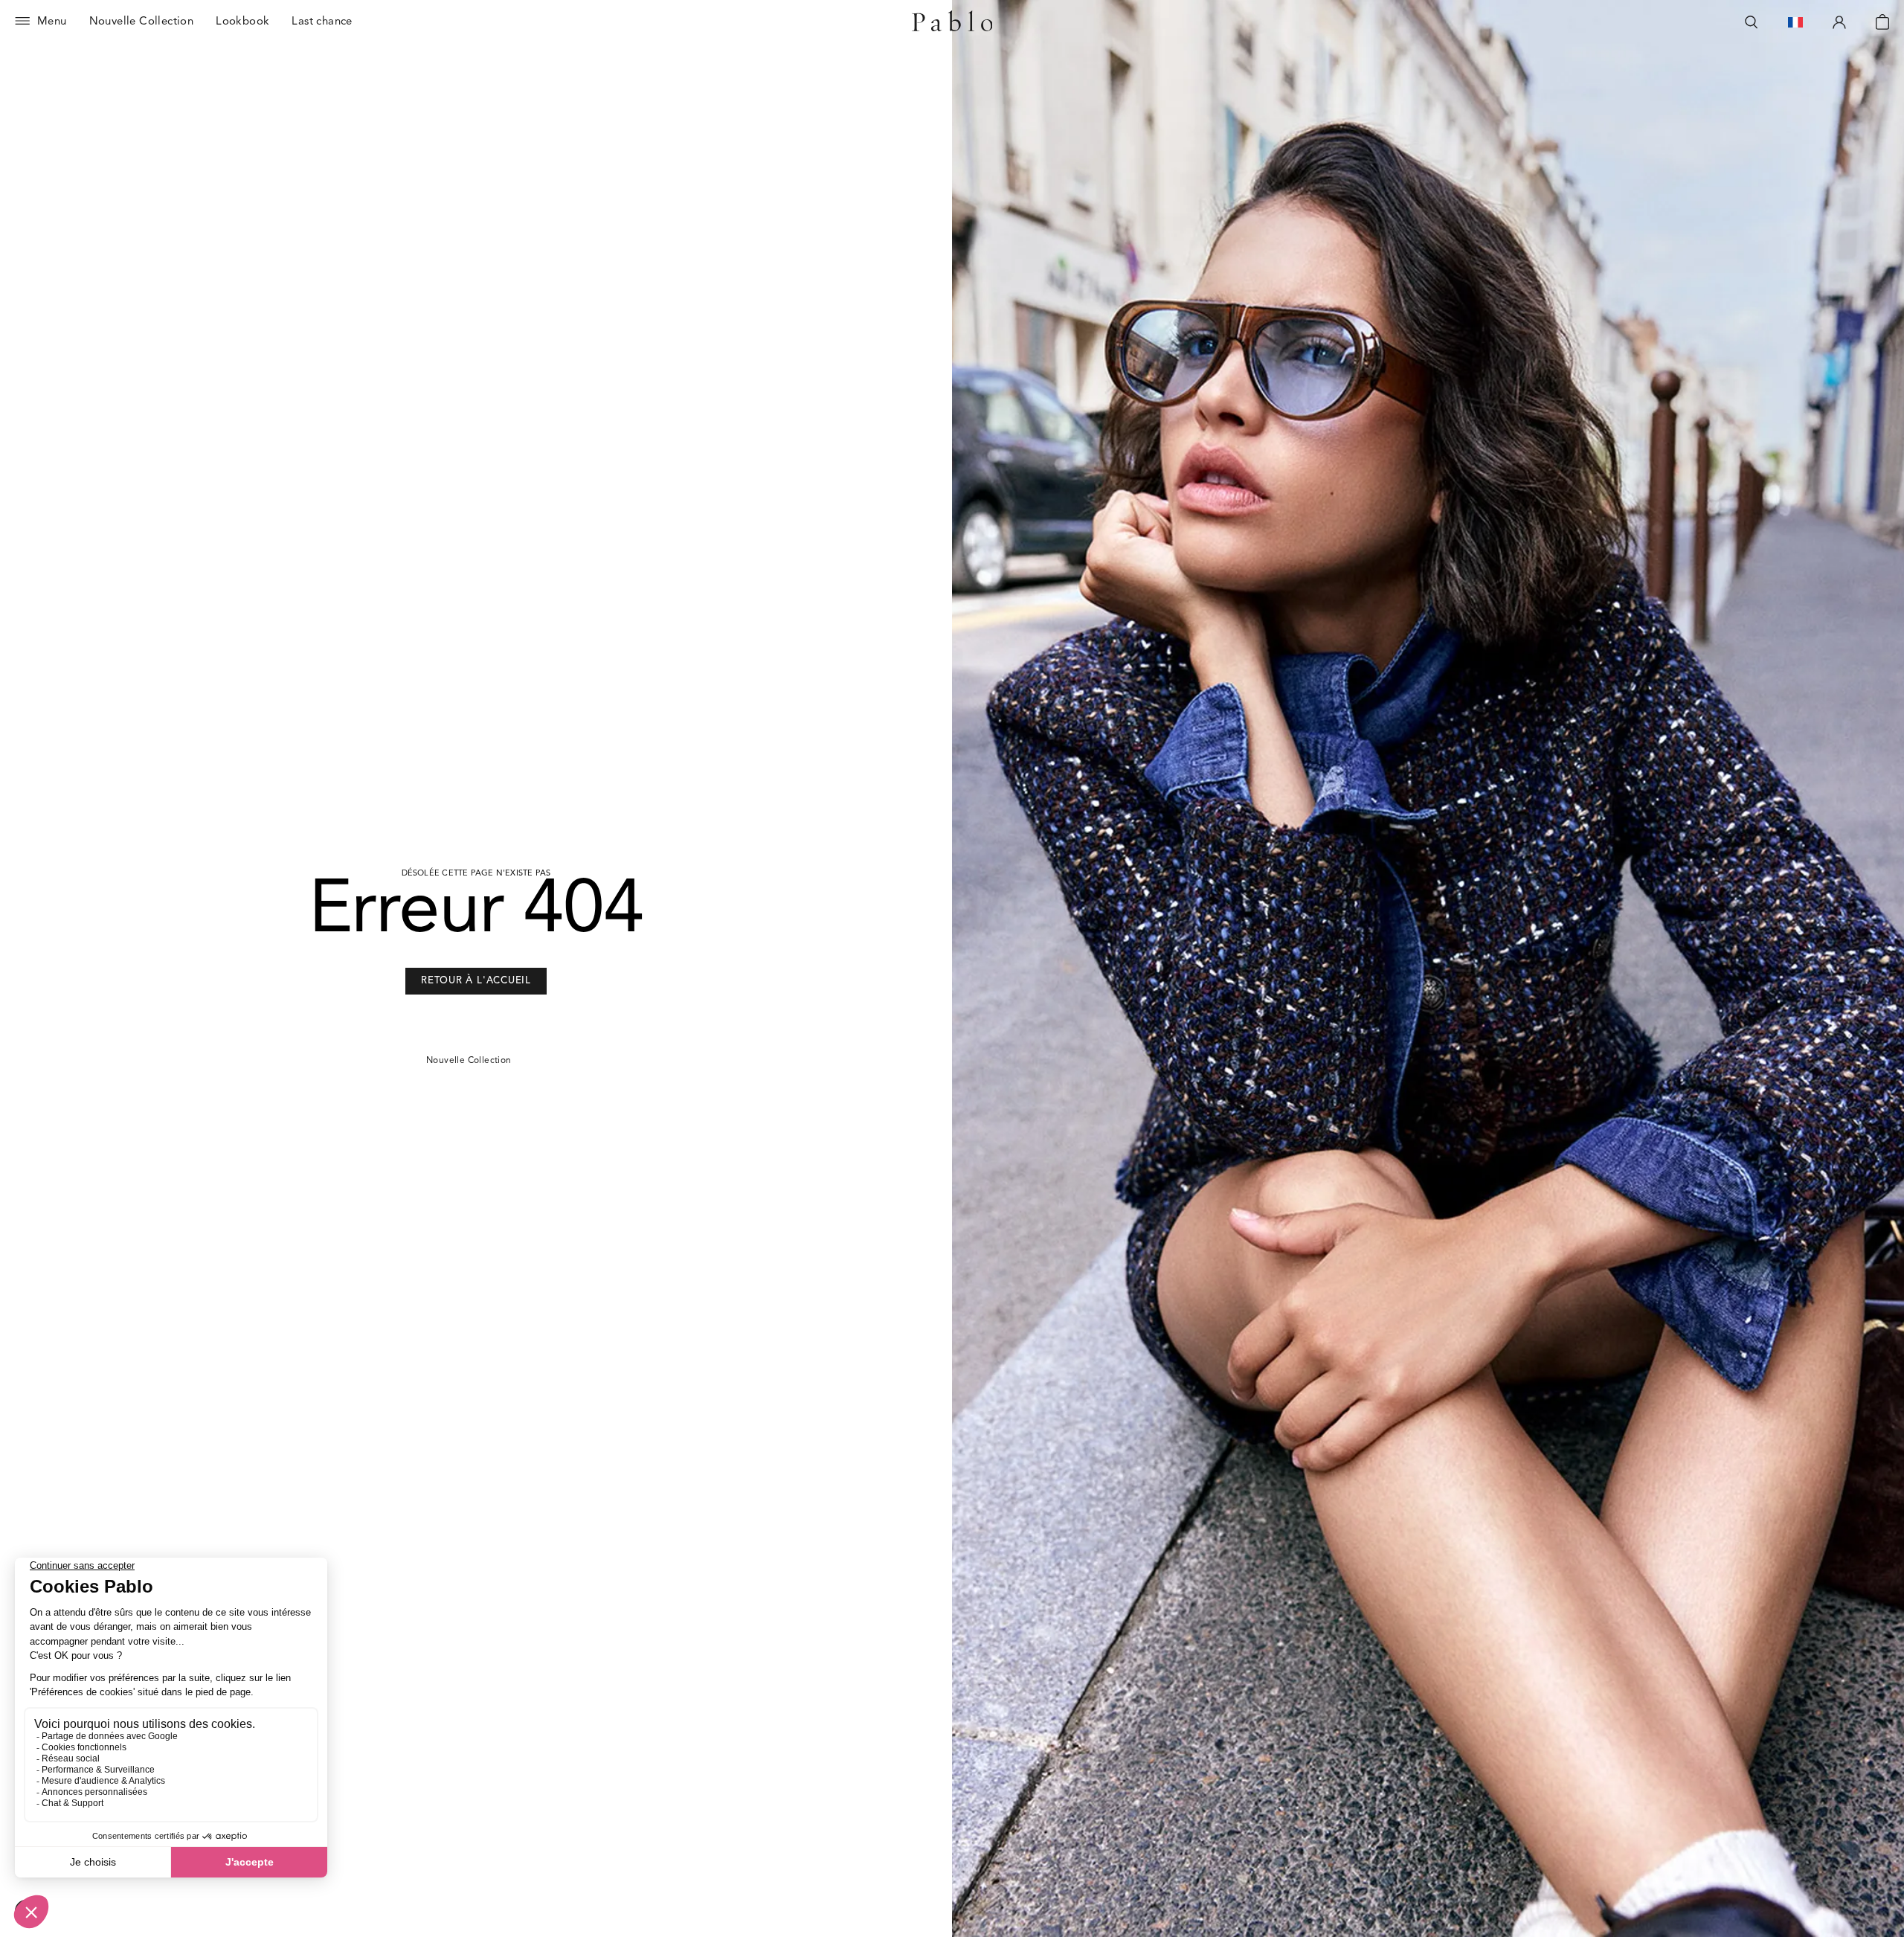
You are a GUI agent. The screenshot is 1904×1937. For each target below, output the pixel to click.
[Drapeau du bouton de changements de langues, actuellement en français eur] (1795, 22)
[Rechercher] (1752, 22)
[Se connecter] (1839, 22)
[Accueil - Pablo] (952, 22)
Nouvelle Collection (469, 1061)
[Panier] (1882, 22)
